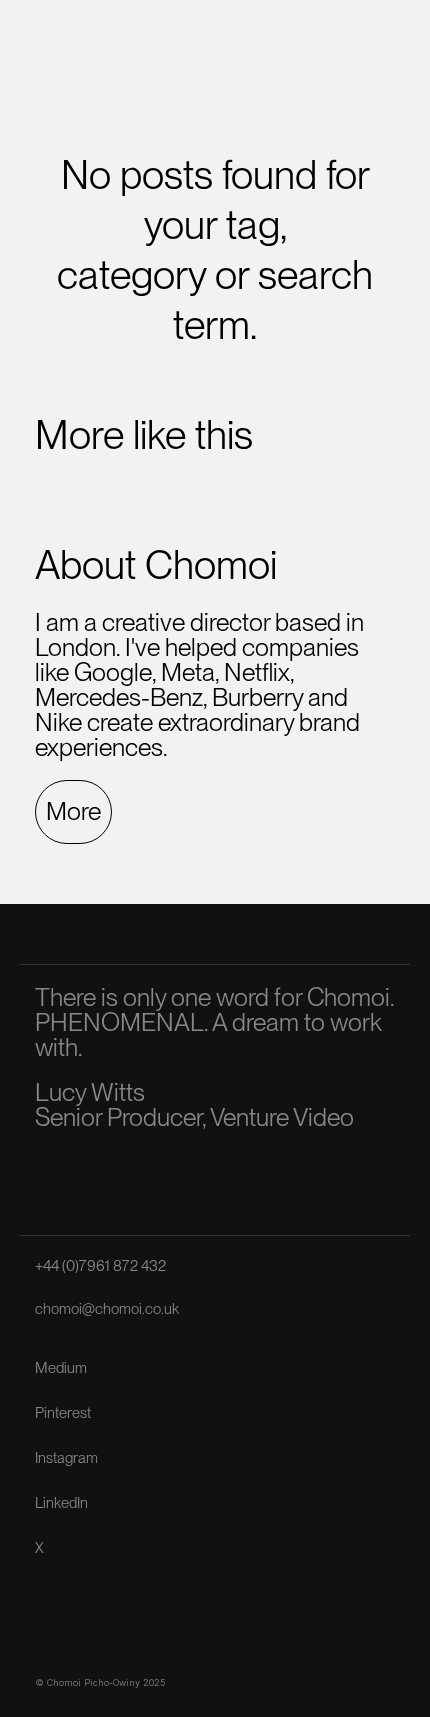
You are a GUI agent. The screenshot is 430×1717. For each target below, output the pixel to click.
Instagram (66, 1458)
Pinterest (63, 1413)
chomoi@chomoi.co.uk (107, 1309)
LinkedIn (61, 1503)
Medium (61, 1368)
